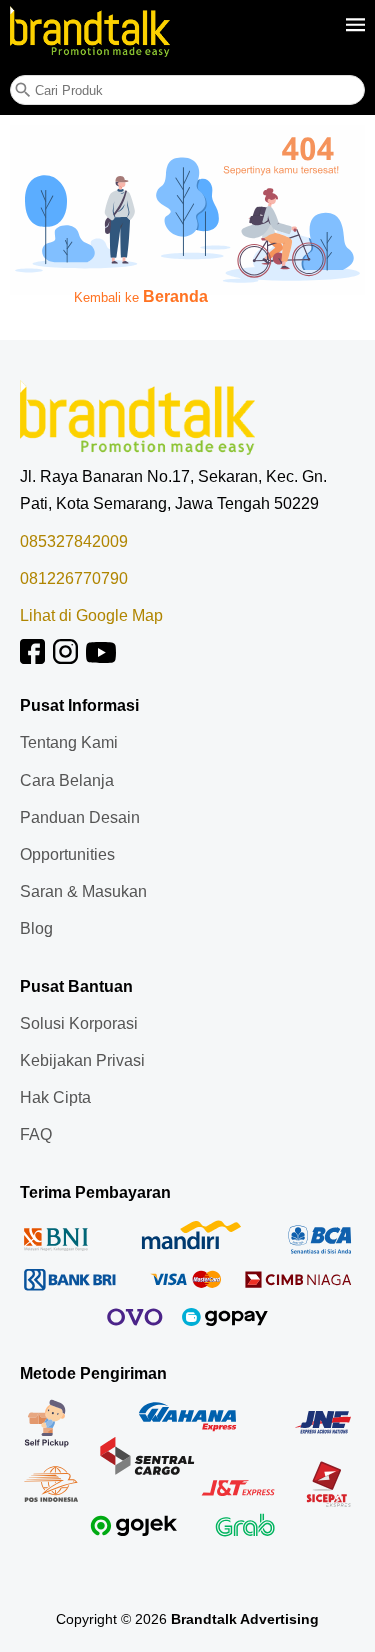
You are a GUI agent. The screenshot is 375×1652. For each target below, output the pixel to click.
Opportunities (67, 854)
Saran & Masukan (83, 891)
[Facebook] (32, 658)
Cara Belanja (67, 780)
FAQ (36, 1134)
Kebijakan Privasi (82, 1060)
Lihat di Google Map (91, 615)
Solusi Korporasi (79, 1023)
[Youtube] (101, 658)
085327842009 (74, 541)
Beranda (175, 296)
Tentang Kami (69, 742)
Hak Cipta (55, 1097)
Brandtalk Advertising (245, 1619)
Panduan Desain (80, 817)
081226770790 (74, 578)
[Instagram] (65, 658)
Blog (36, 928)
